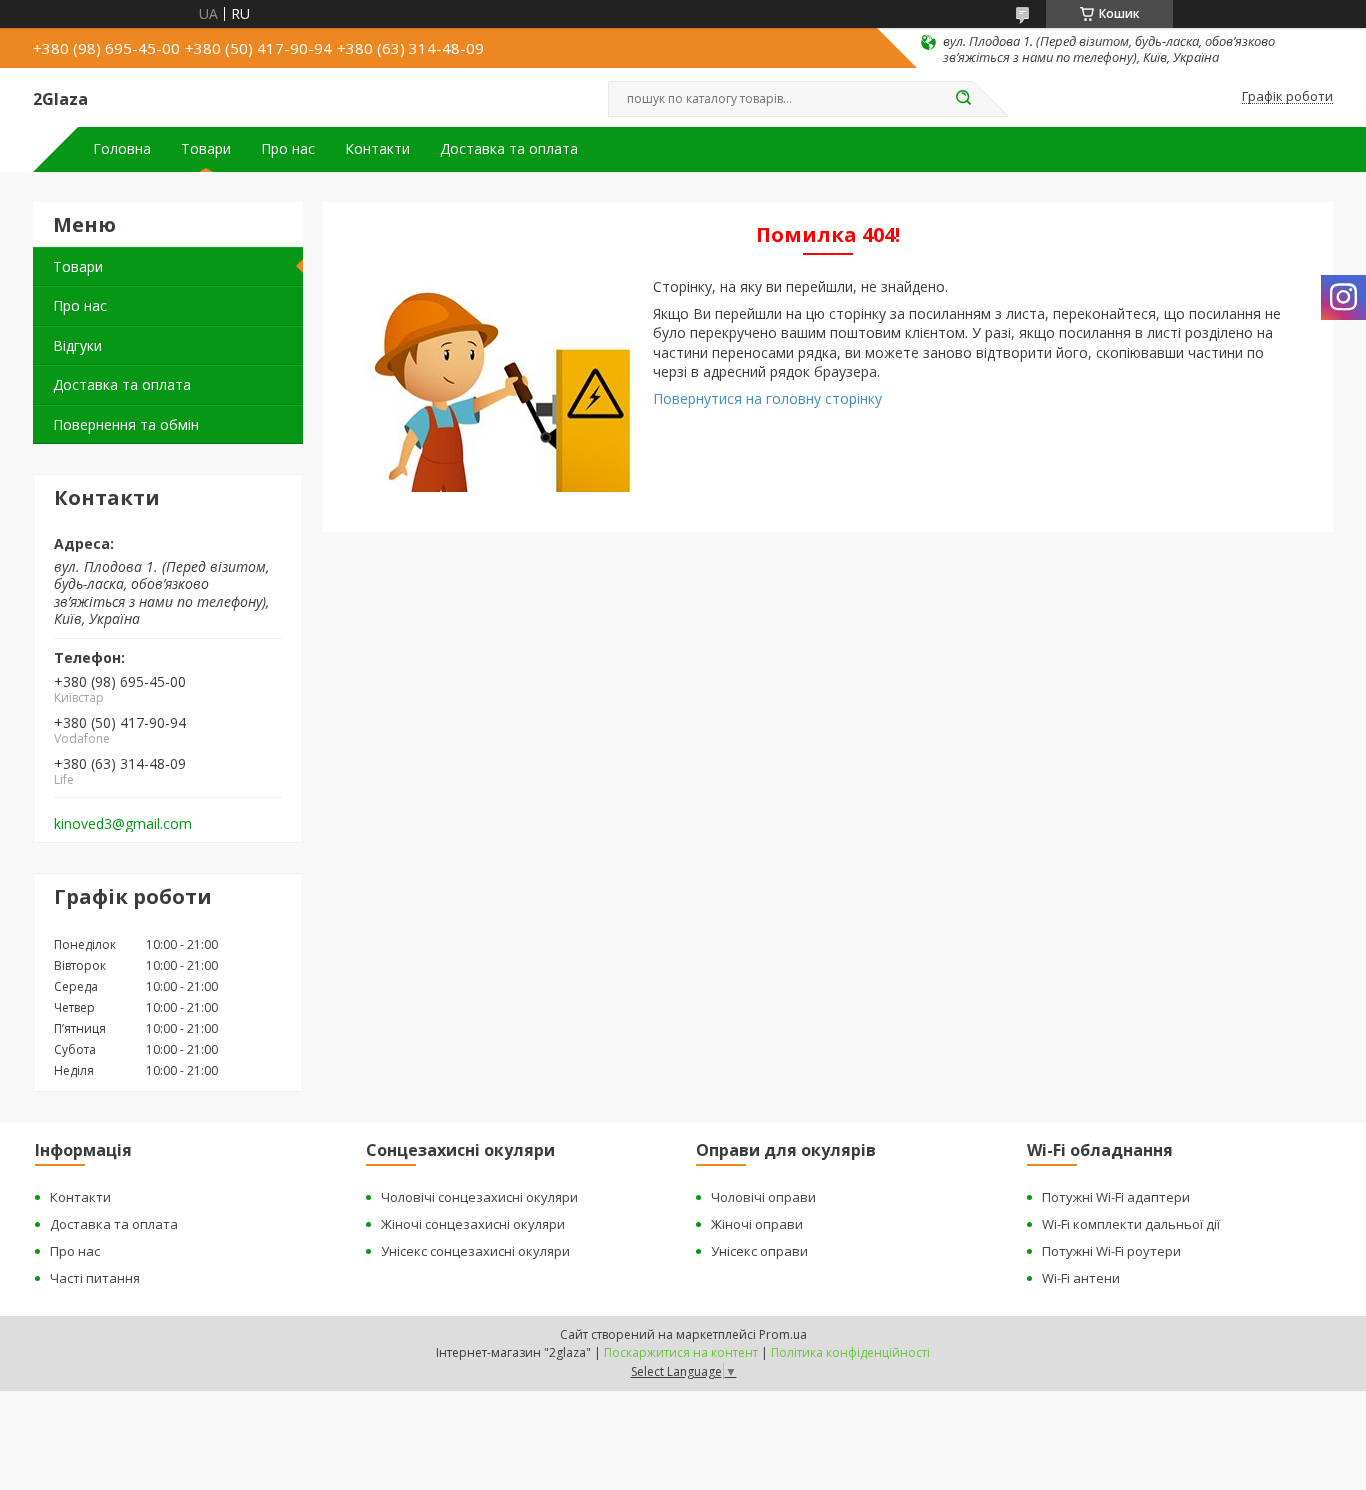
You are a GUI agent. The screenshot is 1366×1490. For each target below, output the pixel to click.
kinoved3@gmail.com (123, 824)
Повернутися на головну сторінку (767, 398)
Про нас (288, 149)
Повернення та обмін (126, 424)
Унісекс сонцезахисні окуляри (475, 1251)
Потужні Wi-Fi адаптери (1116, 1197)
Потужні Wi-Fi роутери (1111, 1251)
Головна (122, 149)
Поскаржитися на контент (681, 1352)
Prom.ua (783, 1334)
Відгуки (77, 345)
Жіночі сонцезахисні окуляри (473, 1224)
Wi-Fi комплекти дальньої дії (1131, 1224)
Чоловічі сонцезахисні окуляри (479, 1197)
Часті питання (95, 1278)
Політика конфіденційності (850, 1352)
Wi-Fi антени (1081, 1278)
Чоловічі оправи (763, 1197)
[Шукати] (963, 99)
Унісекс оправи (759, 1251)
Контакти (377, 149)
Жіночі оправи (757, 1224)
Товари (206, 149)
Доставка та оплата (509, 149)
